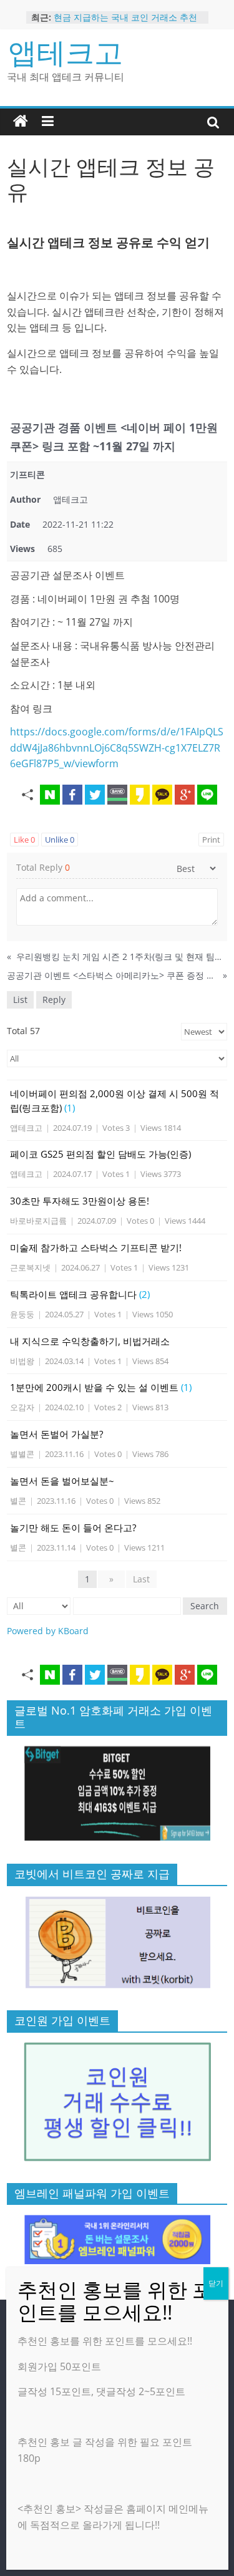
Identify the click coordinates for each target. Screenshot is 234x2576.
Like (24, 840)
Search (205, 1606)
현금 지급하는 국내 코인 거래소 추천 (125, 17)
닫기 (216, 2283)
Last (141, 1579)
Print (211, 840)
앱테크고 (66, 52)
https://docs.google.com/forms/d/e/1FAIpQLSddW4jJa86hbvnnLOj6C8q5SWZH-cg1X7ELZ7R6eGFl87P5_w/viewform (117, 748)
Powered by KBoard (48, 1631)
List (20, 1000)
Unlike (60, 840)
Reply (54, 1000)
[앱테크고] (21, 122)
